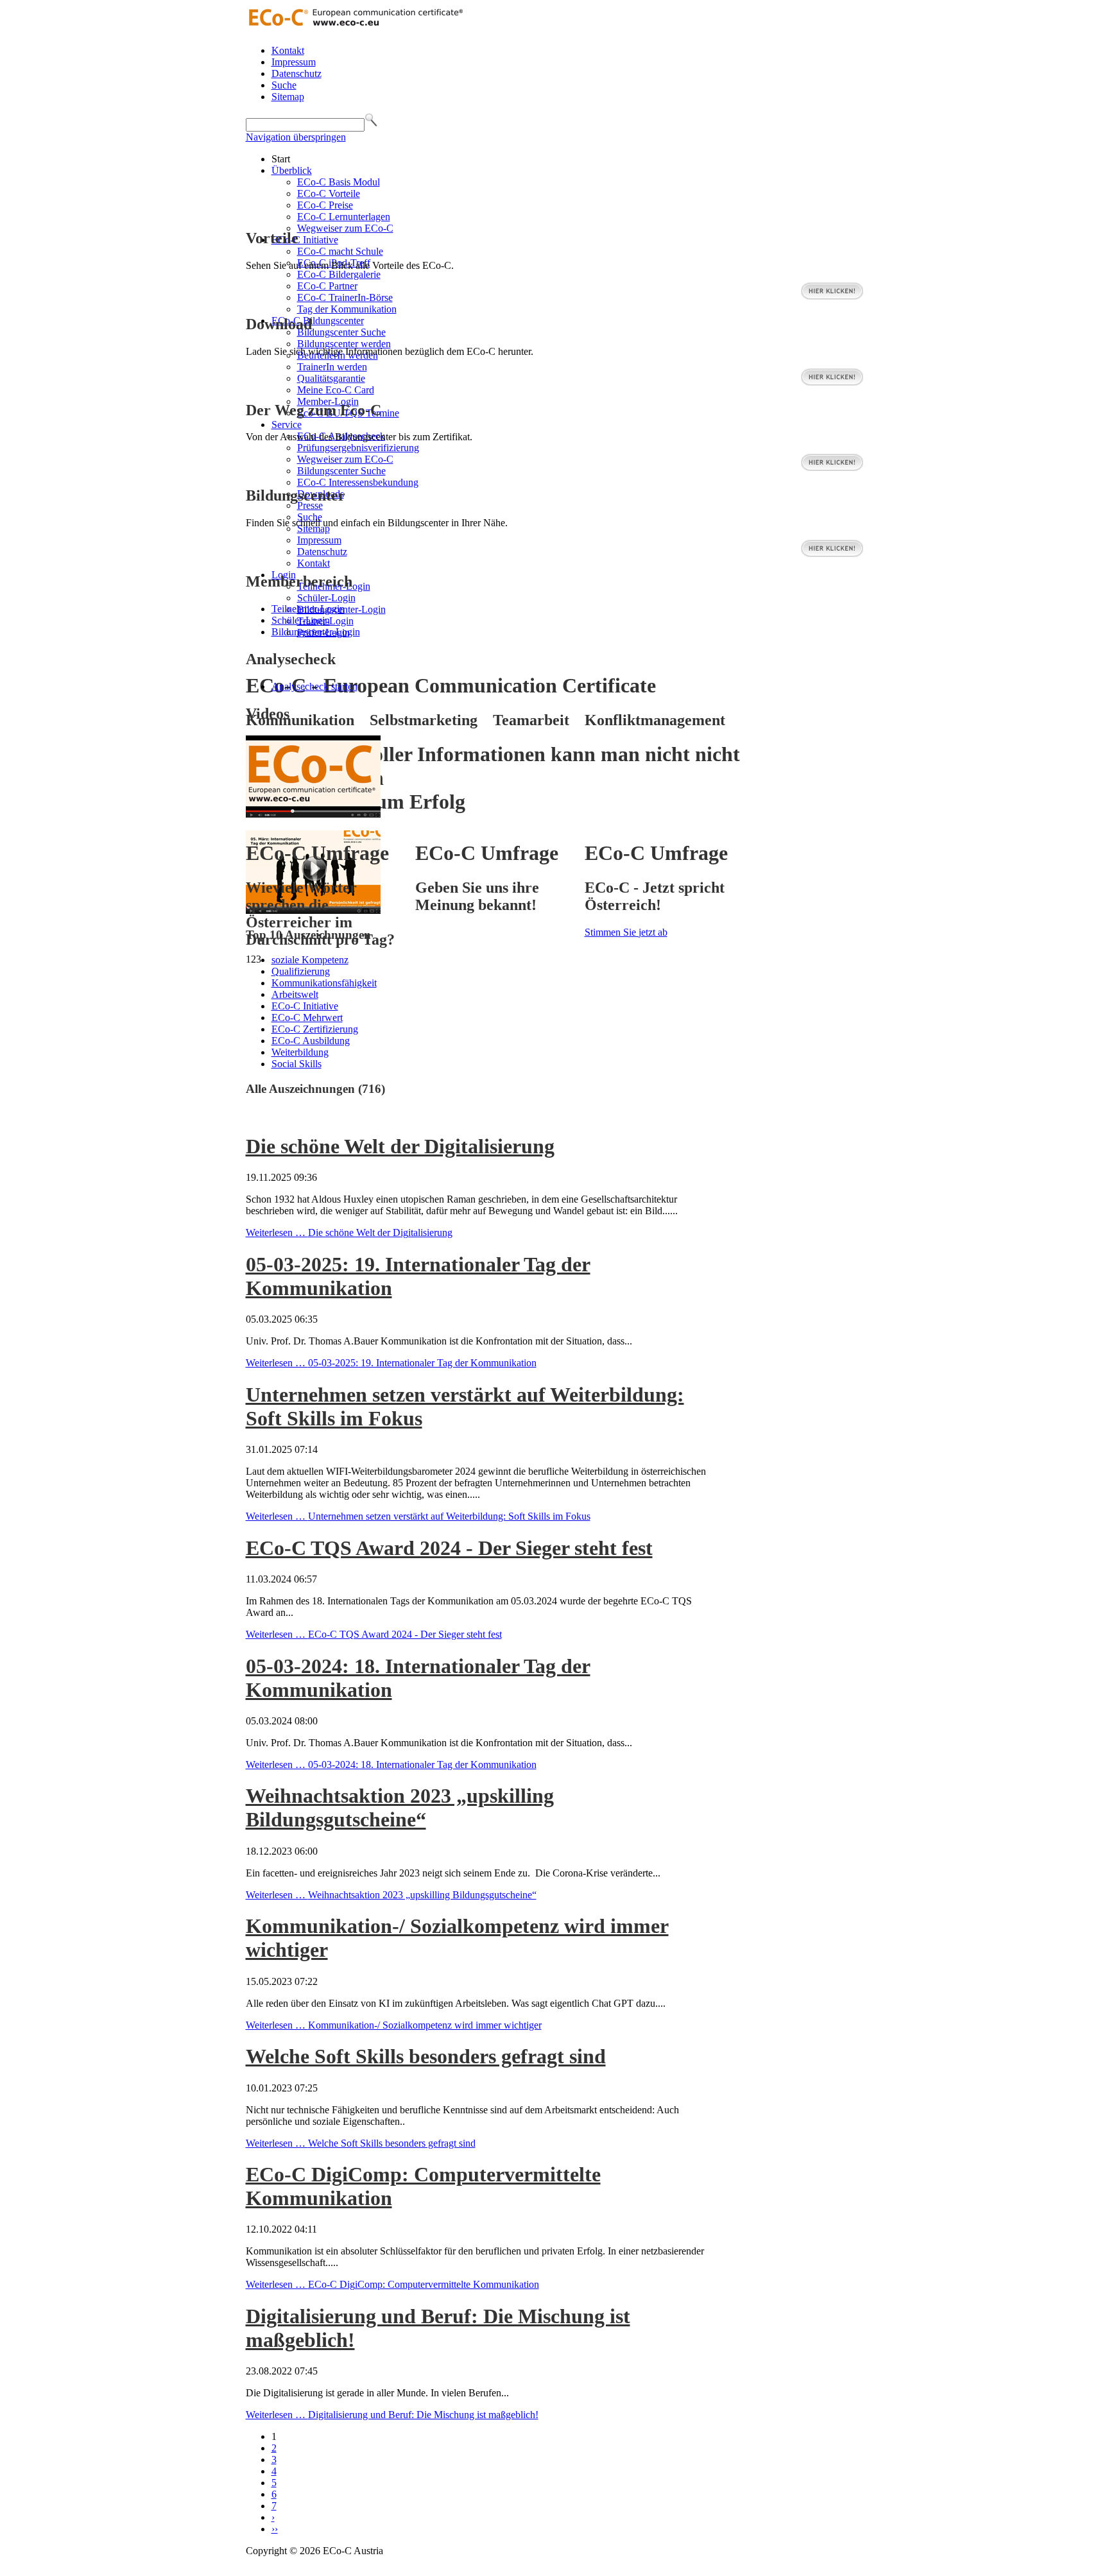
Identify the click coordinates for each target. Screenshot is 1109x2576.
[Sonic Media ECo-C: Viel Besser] (313, 814)
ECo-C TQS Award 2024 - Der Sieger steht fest (449, 1548)
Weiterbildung (300, 1052)
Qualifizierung (301, 971)
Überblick (292, 170)
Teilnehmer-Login (308, 609)
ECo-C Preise (325, 205)
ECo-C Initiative (305, 240)
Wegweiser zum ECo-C (345, 228)
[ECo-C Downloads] (832, 383)
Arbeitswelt (295, 994)
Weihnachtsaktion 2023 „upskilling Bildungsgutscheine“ (400, 1807)
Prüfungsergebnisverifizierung (358, 448)
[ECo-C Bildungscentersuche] (832, 554)
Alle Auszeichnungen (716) (315, 1089)
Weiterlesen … (349, 1232)
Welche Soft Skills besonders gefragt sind (426, 2056)
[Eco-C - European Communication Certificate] (355, 29)
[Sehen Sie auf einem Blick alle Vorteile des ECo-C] (832, 297)
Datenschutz (297, 73)
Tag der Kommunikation (347, 309)
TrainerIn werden (332, 367)
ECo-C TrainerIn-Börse (345, 297)
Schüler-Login (326, 598)
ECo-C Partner (327, 286)
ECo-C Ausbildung (311, 1041)
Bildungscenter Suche (341, 332)
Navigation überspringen (296, 137)
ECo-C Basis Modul (339, 182)
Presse (310, 505)
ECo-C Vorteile (329, 193)
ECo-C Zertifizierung (315, 1029)
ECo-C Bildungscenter (318, 321)
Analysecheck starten (314, 686)
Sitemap (288, 97)
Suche (284, 85)
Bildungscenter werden (344, 344)
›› (275, 2529)
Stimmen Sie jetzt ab (626, 932)
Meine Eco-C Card (336, 390)
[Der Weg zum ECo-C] (832, 468)
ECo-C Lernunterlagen (344, 217)
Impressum (294, 62)
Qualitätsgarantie (331, 378)
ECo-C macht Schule (340, 251)
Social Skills (297, 1064)
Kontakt (288, 50)
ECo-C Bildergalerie (339, 274)
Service (287, 425)
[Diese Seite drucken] (251, 1115)
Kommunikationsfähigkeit (324, 983)
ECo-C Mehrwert (307, 1018)
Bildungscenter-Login (316, 632)
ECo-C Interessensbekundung (358, 482)
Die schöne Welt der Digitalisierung (400, 1146)
